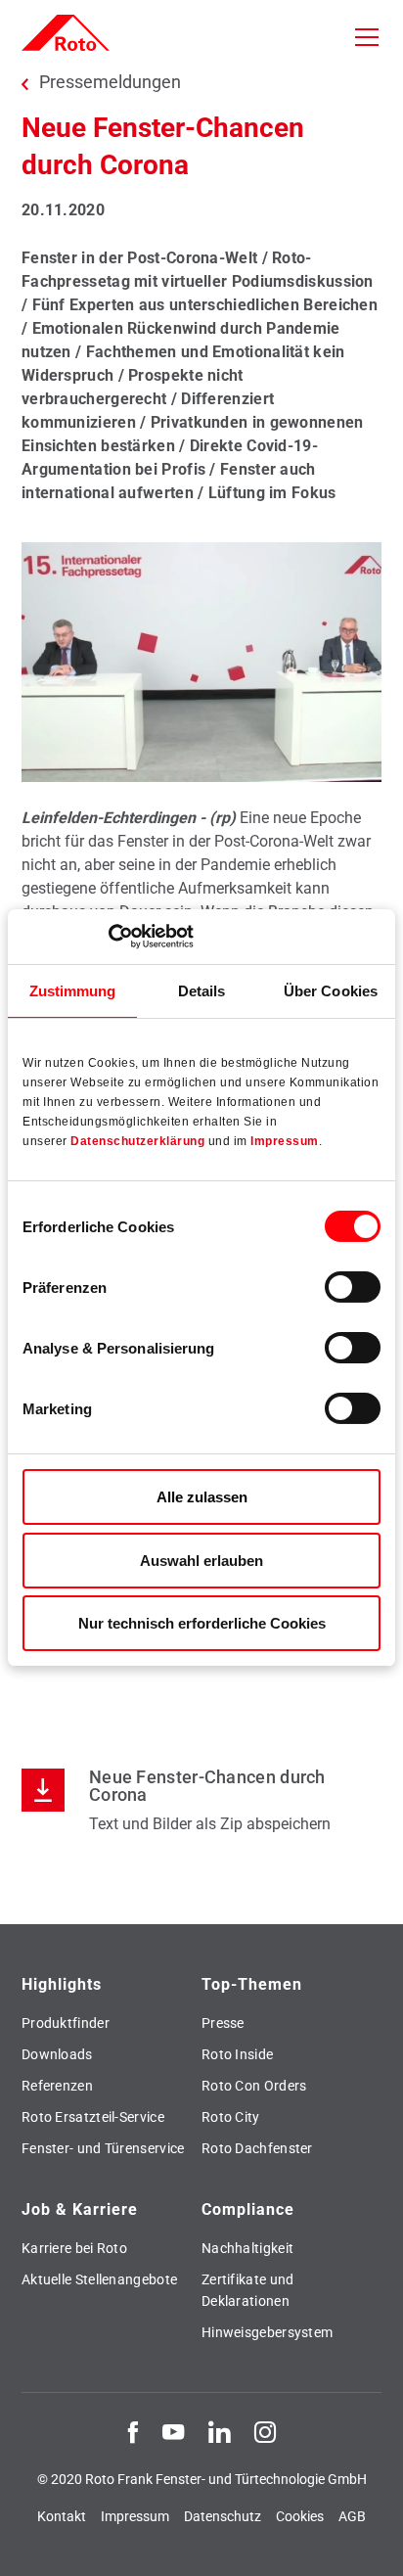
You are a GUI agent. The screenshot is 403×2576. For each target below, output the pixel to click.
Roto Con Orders (254, 2086)
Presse (223, 2023)
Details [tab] (202, 990)
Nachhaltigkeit (247, 2248)
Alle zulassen (202, 1497)
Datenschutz (223, 2516)
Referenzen (57, 2086)
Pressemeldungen (110, 82)
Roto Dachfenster (257, 2148)
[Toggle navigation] (367, 37)
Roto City (231, 2117)
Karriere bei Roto (74, 2248)
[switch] (353, 1287)
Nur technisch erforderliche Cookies (202, 1623)
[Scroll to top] (370, 2543)
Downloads (57, 2054)
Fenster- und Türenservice (103, 2148)
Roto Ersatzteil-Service (93, 2117)
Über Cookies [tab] (331, 990)
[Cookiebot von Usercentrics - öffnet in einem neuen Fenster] (108, 937)
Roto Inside (237, 2054)
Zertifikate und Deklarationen (248, 2290)
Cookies (300, 2516)
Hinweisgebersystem (267, 2332)
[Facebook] (133, 2431)
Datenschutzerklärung (137, 1141)
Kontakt (62, 2516)
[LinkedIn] (219, 2431)
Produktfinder (66, 2023)
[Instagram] (265, 2431)
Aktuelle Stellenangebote (99, 2279)
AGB (352, 2516)
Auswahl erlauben (201, 1561)
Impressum (285, 1141)
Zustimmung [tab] (73, 990)
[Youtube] (173, 2431)
